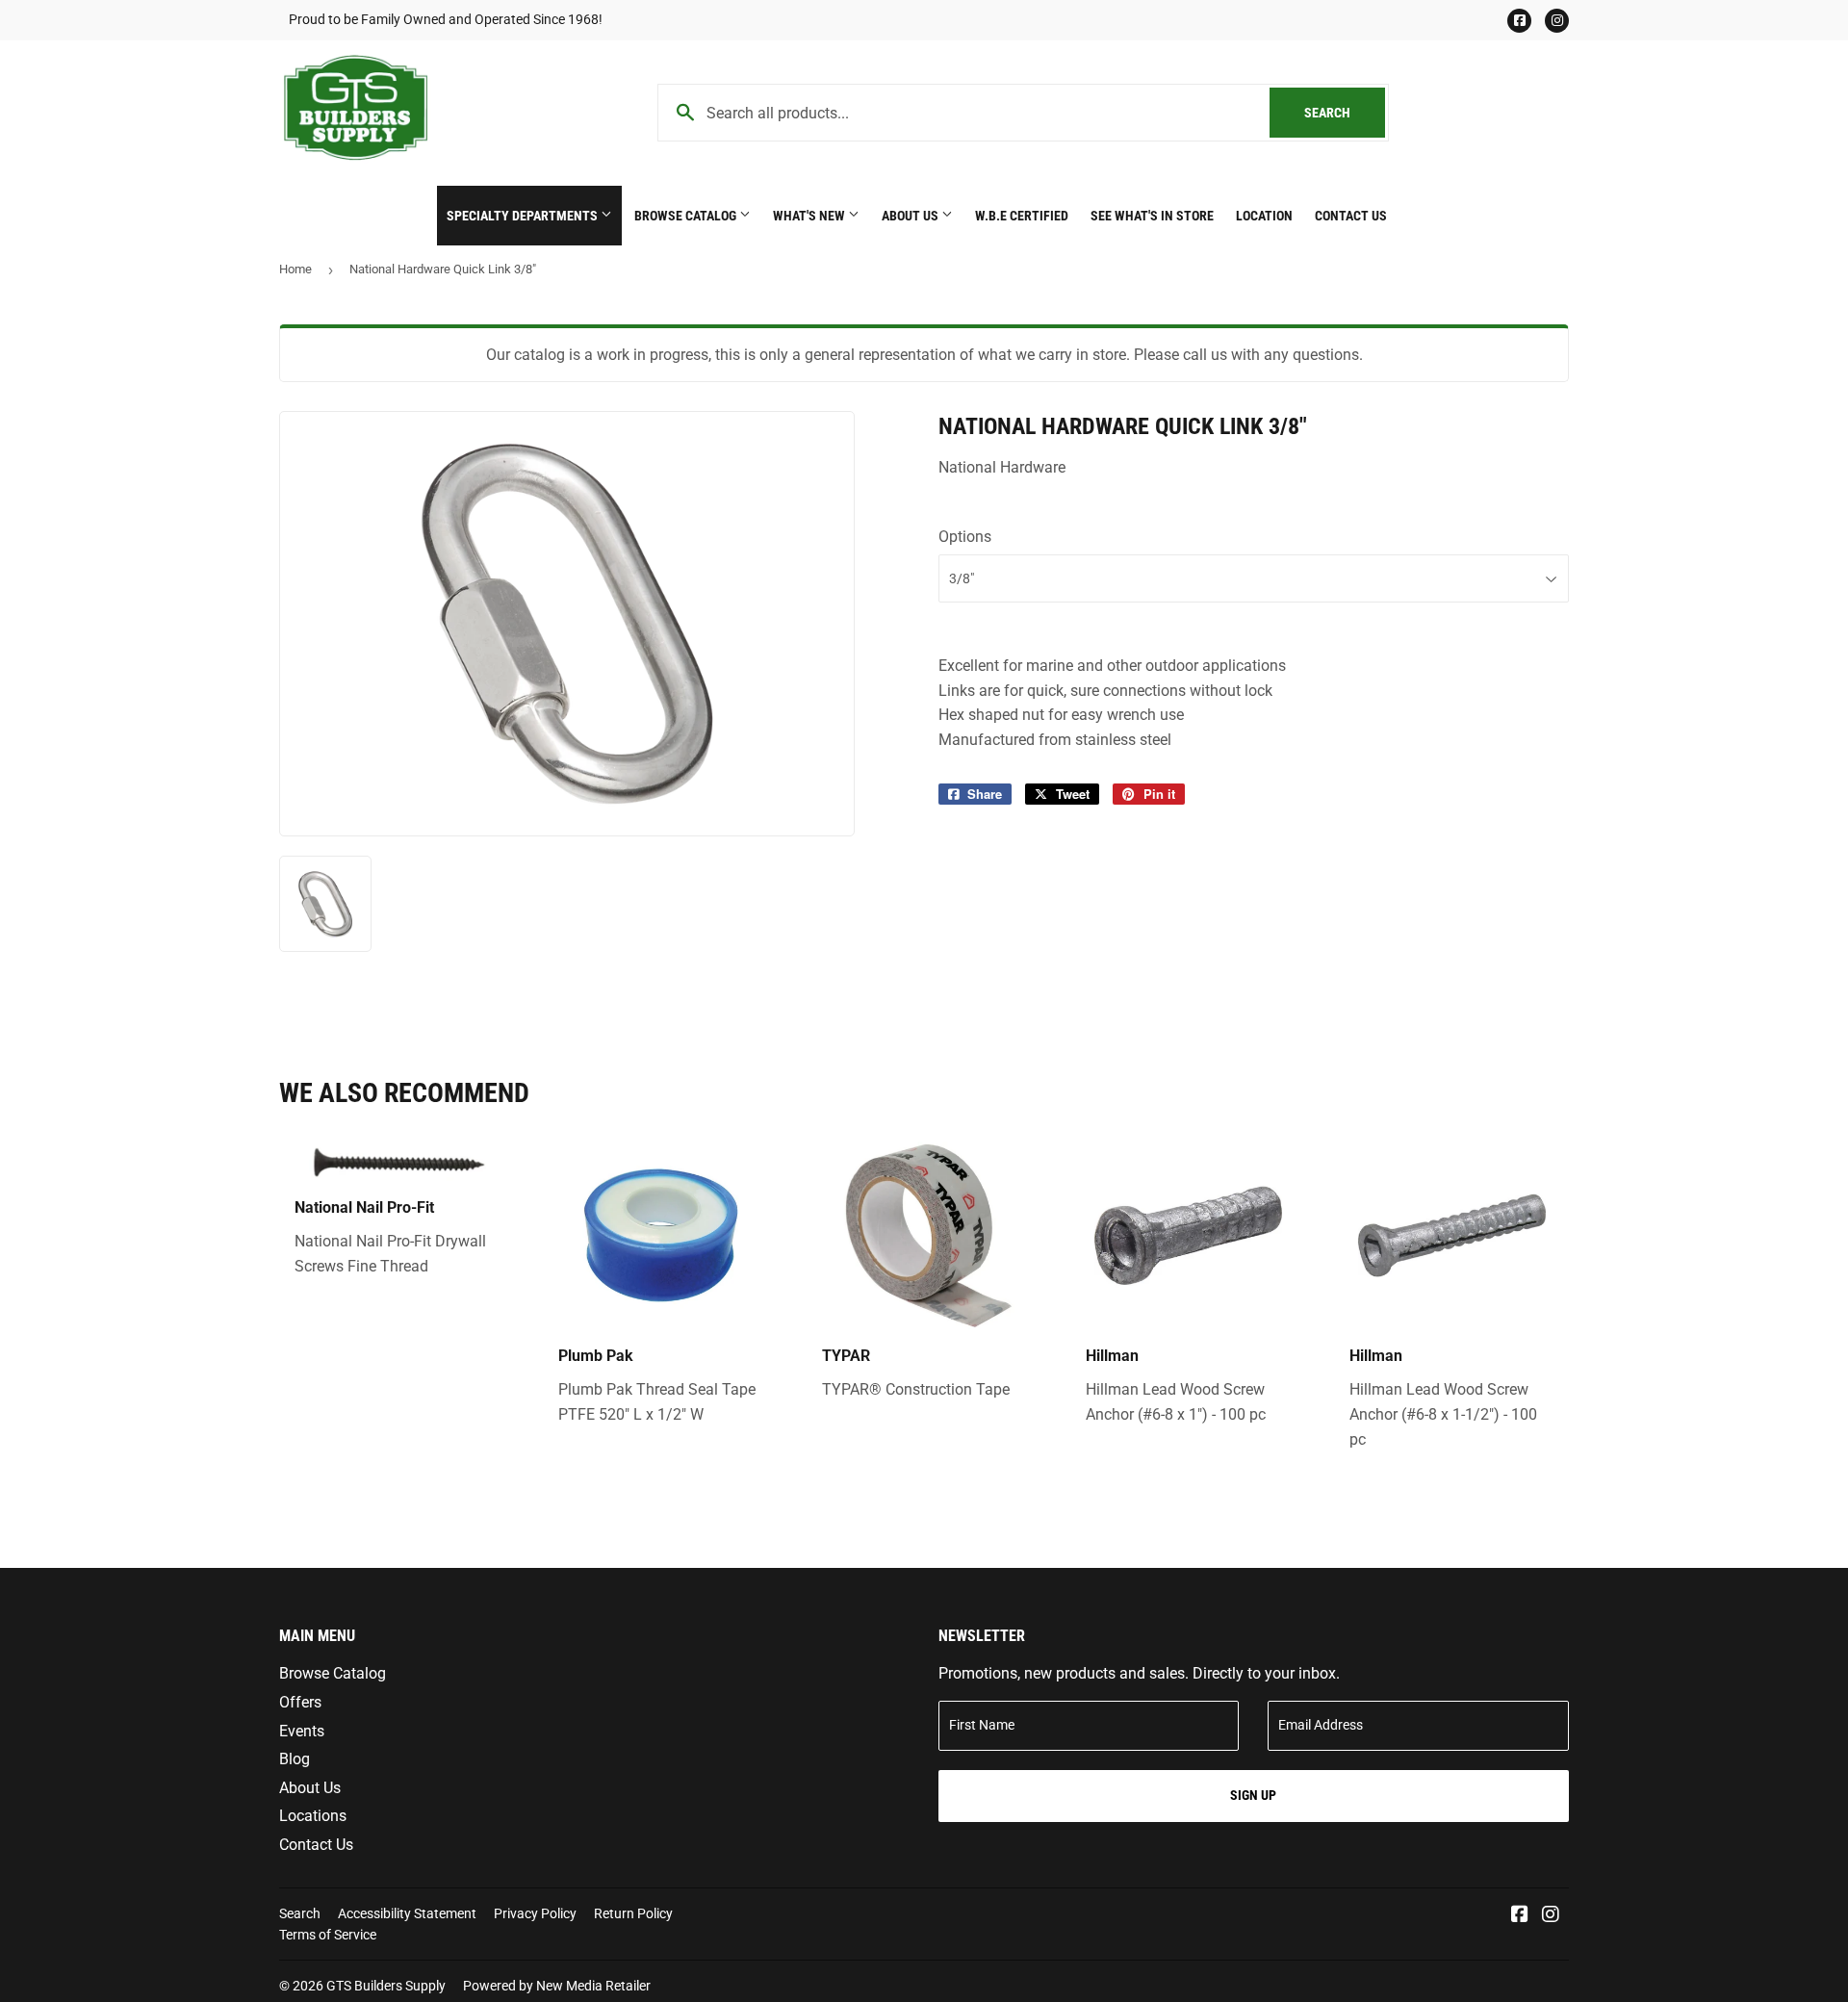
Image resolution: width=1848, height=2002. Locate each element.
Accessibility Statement (407, 1913)
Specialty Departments (524, 216)
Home (295, 269)
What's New (810, 216)
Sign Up (1253, 1795)
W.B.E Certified (1022, 216)
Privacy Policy (535, 1913)
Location (1264, 216)
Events (302, 1731)
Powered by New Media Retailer (557, 1986)
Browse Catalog (687, 216)
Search (1345, 113)
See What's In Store (1152, 216)
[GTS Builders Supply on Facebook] (1520, 1916)
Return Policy (633, 1913)
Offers (300, 1702)
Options (965, 537)
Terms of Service (328, 1935)
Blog (295, 1759)
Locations (313, 1816)
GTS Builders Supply (386, 1986)
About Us (911, 216)
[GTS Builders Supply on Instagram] (1551, 1916)
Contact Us (1351, 216)
